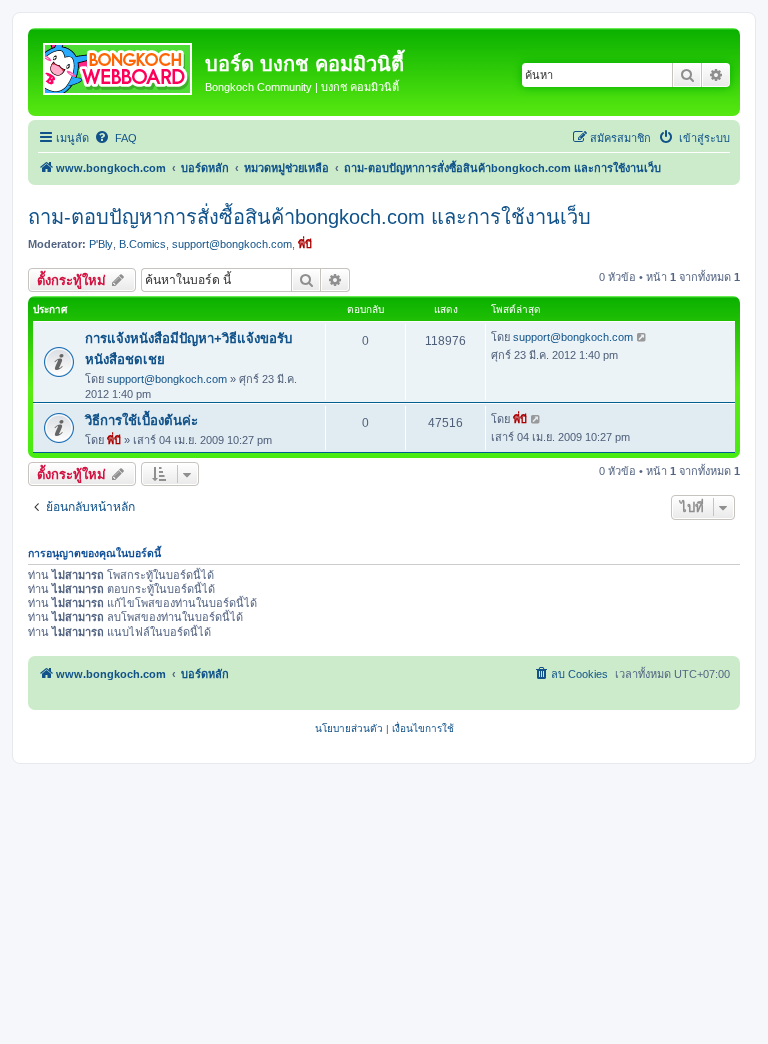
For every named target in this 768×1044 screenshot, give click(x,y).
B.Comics (142, 244)
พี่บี (305, 244)
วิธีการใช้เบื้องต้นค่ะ (141, 420)
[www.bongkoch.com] (119, 65)
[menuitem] (115, 138)
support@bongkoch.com (232, 244)
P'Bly (101, 244)
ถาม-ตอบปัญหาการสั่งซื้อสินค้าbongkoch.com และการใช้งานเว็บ (309, 217)
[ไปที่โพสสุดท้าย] (642, 337)
